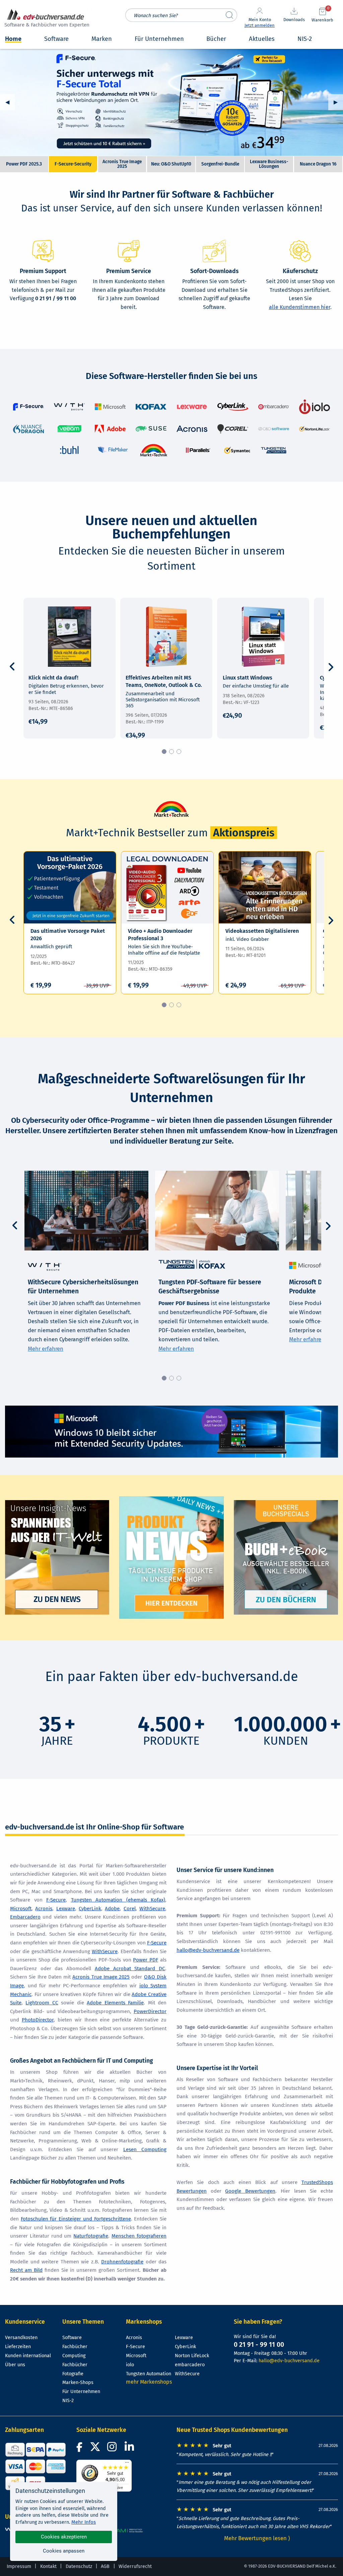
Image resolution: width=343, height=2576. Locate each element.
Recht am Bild (26, 2270)
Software (72, 2338)
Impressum (19, 2566)
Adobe (112, 1909)
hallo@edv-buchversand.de (208, 1950)
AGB (105, 2566)
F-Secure (56, 1900)
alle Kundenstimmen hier (300, 307)
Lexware (66, 1909)
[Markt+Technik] (154, 450)
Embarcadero (25, 1917)
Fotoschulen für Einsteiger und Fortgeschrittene (76, 2219)
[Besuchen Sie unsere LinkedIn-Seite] (130, 2449)
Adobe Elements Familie (115, 2003)
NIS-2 (68, 2401)
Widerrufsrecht (135, 2566)
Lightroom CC (42, 2003)
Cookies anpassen (64, 2551)
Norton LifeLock (192, 2356)
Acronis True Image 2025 (171, 102)
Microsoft (21, 1909)
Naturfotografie (91, 2236)
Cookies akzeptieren (64, 2537)
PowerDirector (150, 2011)
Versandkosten (21, 2338)
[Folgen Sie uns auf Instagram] (113, 2449)
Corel (130, 1909)
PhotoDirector (38, 2020)
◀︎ (10, 102)
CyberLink (90, 1909)
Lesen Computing (145, 2149)
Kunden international (28, 2356)
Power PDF (146, 1960)
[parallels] (197, 450)
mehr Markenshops (149, 2382)
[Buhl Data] (69, 450)
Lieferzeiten (18, 2347)
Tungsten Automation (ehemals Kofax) (118, 1900)
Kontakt (48, 2566)
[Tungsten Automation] (273, 450)
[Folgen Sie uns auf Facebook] (80, 2449)
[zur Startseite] (46, 19)
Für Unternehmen (81, 2392)
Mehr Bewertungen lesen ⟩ (257, 2538)
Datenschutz (79, 2566)
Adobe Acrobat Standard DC (130, 1969)
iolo (130, 2365)
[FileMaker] (113, 450)
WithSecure (152, 1909)
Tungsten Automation (149, 2374)
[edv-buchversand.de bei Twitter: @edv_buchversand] (95, 2449)
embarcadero (190, 2365)
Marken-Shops (78, 2382)
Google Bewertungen (250, 2191)
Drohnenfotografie (122, 2262)
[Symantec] (237, 450)
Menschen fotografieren (139, 2236)
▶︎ (338, 102)
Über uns (15, 2365)
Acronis (44, 1909)
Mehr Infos (84, 2522)
